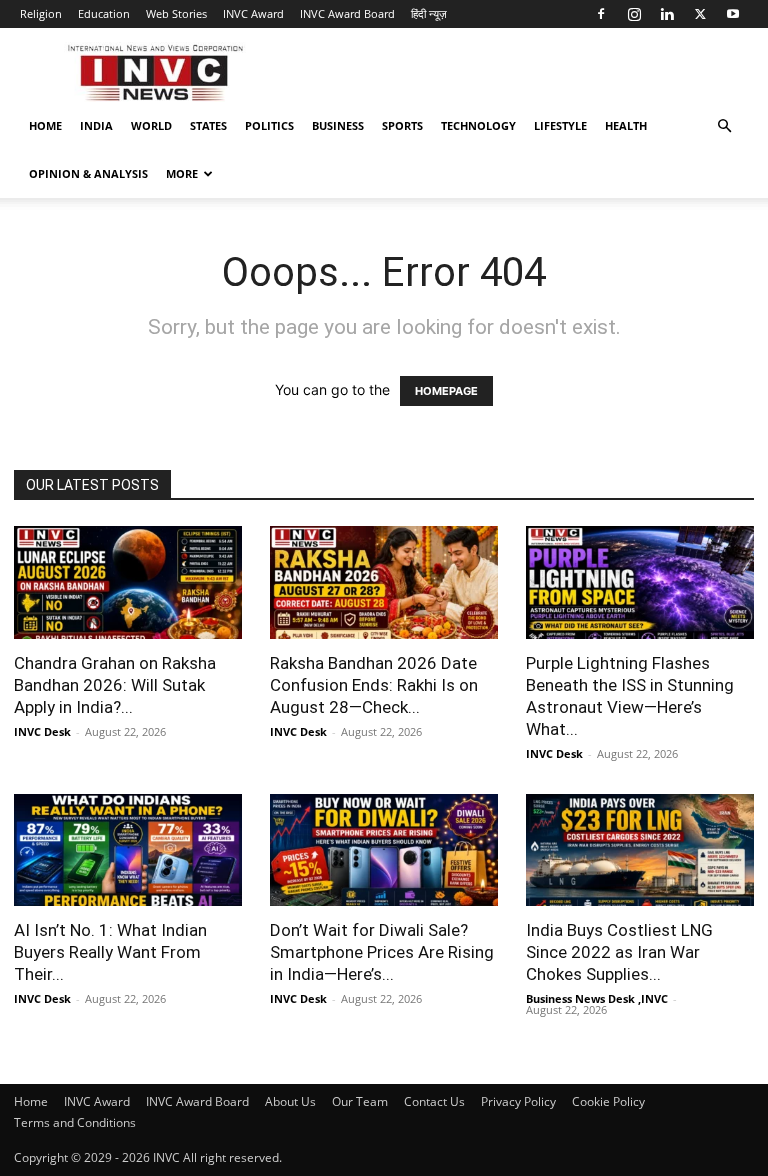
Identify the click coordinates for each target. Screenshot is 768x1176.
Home (45, 125)
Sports (402, 125)
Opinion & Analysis (88, 173)
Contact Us (434, 1101)
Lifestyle (560, 125)
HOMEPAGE (446, 391)
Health (626, 125)
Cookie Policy (608, 1101)
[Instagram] (634, 14)
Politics (269, 125)
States (208, 125)
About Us (290, 1101)
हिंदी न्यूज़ (429, 13)
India (96, 125)
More (182, 173)
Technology (478, 125)
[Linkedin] (667, 14)
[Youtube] (733, 14)
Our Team (360, 1101)
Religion (41, 13)
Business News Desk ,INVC (597, 998)
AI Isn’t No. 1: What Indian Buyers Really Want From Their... (110, 952)
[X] (700, 14)
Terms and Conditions (75, 1122)
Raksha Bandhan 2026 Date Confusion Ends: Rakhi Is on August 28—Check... (374, 685)
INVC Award (253, 13)
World (151, 125)
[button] (724, 126)
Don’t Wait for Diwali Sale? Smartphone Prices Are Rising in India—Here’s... (382, 952)
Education (104, 13)
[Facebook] (601, 14)
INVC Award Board (347, 13)
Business (338, 125)
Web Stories (176, 13)
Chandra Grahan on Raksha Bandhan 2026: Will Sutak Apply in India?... (115, 685)
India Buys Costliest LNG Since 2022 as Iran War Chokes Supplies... (619, 952)
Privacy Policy (518, 1101)
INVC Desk (42, 731)
